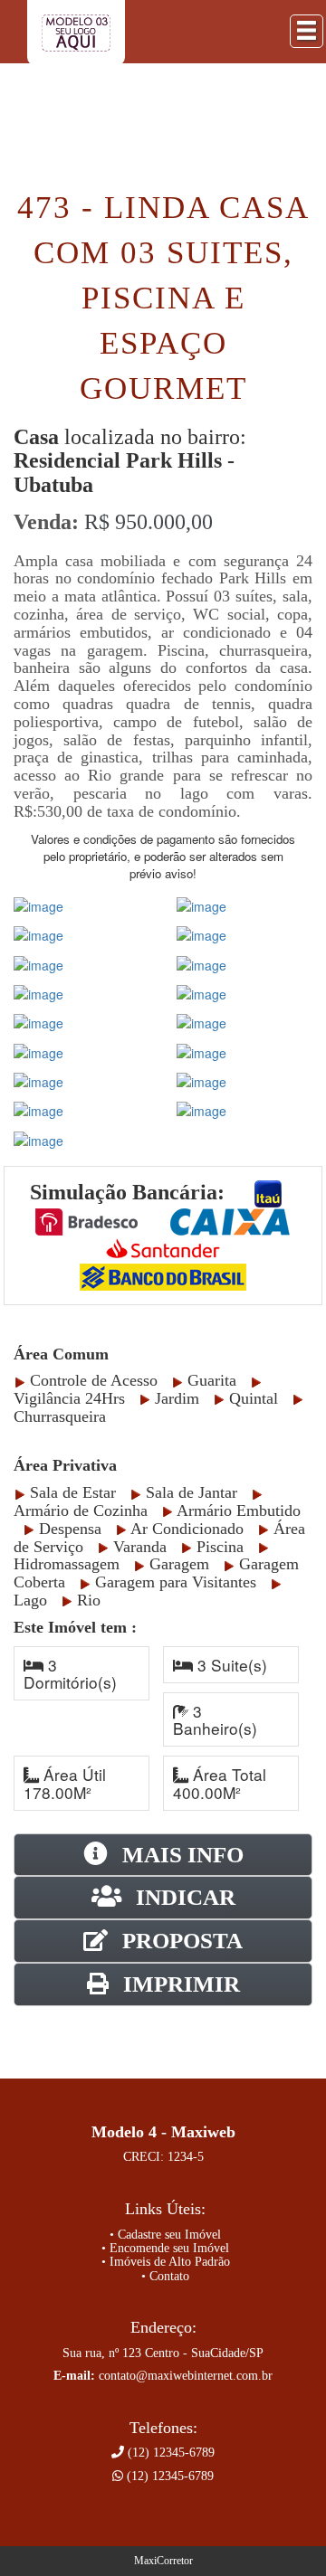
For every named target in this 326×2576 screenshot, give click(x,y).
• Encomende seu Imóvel (165, 2248)
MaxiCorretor (163, 2561)
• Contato (165, 2276)
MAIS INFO (180, 1855)
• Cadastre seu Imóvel (165, 2235)
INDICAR (183, 1897)
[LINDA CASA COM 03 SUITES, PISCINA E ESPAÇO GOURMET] (38, 904)
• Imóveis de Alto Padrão (166, 2262)
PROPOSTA (180, 1941)
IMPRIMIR (179, 1984)
